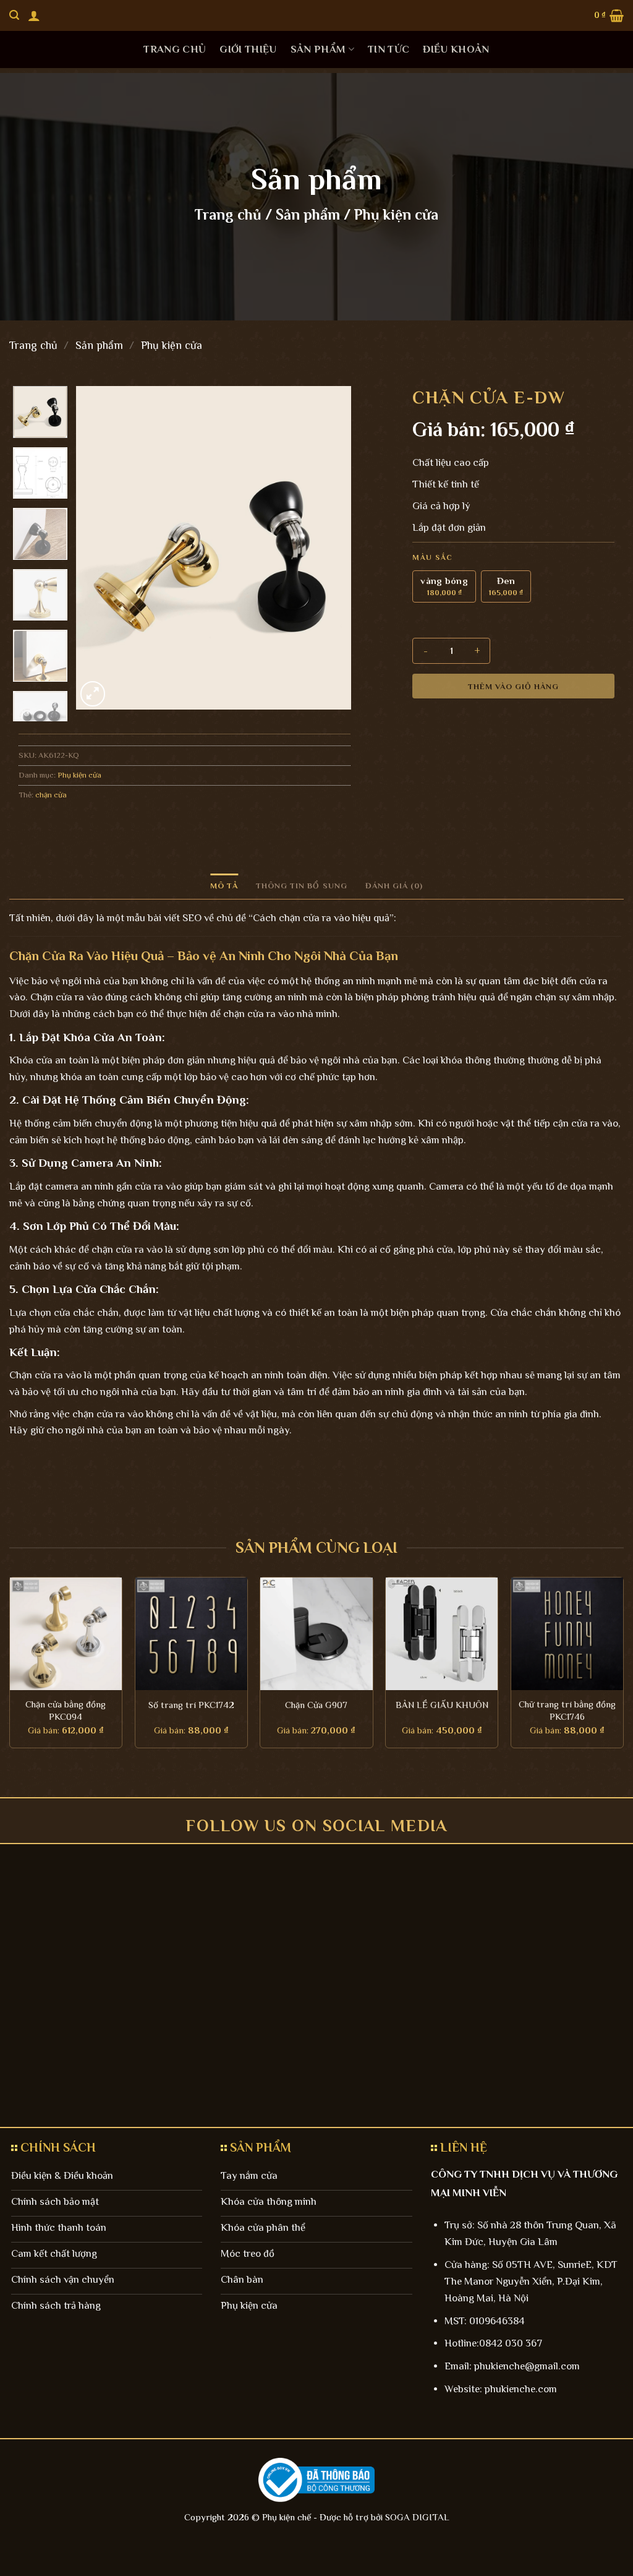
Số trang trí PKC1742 (191, 1705)
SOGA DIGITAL (417, 2517)
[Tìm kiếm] (14, 15)
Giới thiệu (248, 49)
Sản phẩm (318, 49)
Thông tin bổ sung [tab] (302, 886)
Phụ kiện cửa (396, 214)
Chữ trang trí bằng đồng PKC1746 (567, 1710)
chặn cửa (51, 795)
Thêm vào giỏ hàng (514, 686)
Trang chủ (175, 49)
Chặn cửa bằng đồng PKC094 (66, 1710)
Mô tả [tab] (224, 886)
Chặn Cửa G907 (316, 1705)
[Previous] (97, 548)
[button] (34, 15)
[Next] (329, 548)
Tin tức (389, 49)
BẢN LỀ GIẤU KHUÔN (442, 1705)
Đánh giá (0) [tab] (394, 886)
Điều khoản (456, 49)
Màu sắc (432, 558)
